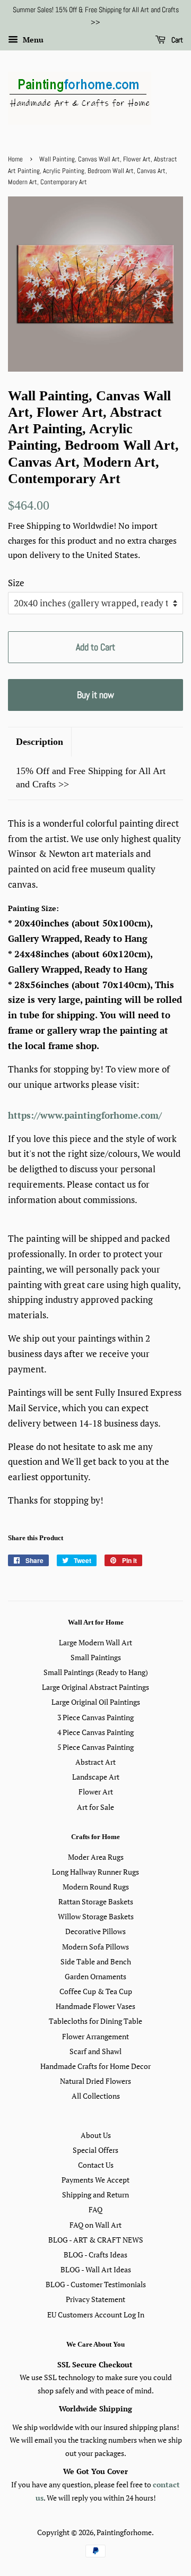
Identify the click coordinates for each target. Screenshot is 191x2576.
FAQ (95, 2209)
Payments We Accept (95, 2180)
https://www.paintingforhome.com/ (85, 1115)
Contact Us (96, 2165)
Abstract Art (95, 1762)
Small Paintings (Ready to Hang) (96, 1672)
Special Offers (95, 2150)
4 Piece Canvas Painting (95, 1732)
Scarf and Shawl (95, 2051)
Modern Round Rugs (96, 1887)
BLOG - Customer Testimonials (96, 2284)
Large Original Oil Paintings (96, 1702)
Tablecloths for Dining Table (95, 2021)
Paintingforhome (124, 2532)
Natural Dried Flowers (95, 2081)
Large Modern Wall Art (95, 1642)
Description (40, 742)
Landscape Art (96, 1777)
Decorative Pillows (95, 1931)
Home (15, 159)
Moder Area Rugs (96, 1857)
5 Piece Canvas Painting (95, 1747)
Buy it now (95, 695)
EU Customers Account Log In (96, 2315)
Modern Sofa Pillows (95, 1947)
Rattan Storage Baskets (96, 1901)
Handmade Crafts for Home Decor (95, 2066)
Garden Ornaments (95, 1976)
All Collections (96, 2096)
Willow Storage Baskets (96, 1916)
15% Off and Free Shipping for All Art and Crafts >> (91, 778)
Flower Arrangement (95, 2036)
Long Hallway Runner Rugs (95, 1872)
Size (16, 583)
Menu (32, 40)
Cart (176, 40)
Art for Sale (95, 1807)
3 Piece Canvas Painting (95, 1717)
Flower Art (96, 1792)
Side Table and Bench (96, 1961)
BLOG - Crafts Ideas (95, 2255)
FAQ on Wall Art (95, 2225)
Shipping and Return (95, 2195)
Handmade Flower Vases (95, 2006)
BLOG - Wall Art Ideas (96, 2269)
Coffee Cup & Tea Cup (96, 1991)
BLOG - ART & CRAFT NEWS (96, 2240)
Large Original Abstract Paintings (95, 1687)
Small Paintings (96, 1657)
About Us (96, 2135)
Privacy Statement (95, 2299)
